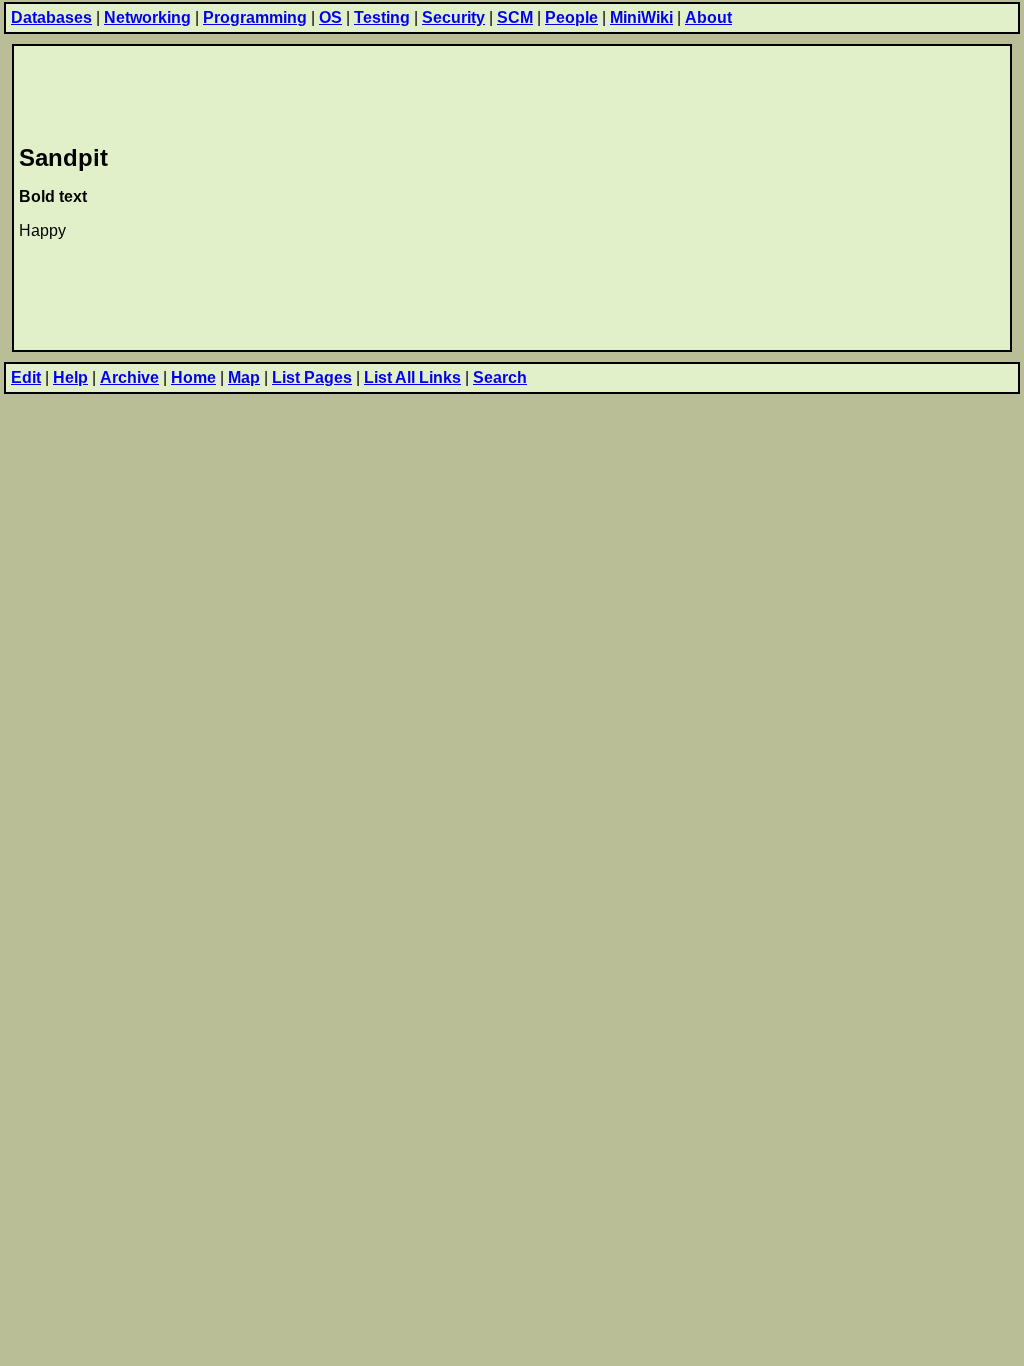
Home (193, 377)
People (571, 17)
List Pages (312, 377)
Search (500, 377)
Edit (26, 377)
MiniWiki (641, 17)
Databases (51, 17)
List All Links (412, 377)
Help (70, 377)
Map (244, 377)
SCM (515, 17)
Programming (255, 17)
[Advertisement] (383, 91)
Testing (382, 17)
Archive (129, 377)
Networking (147, 17)
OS (330, 17)
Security (453, 17)
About (708, 17)
